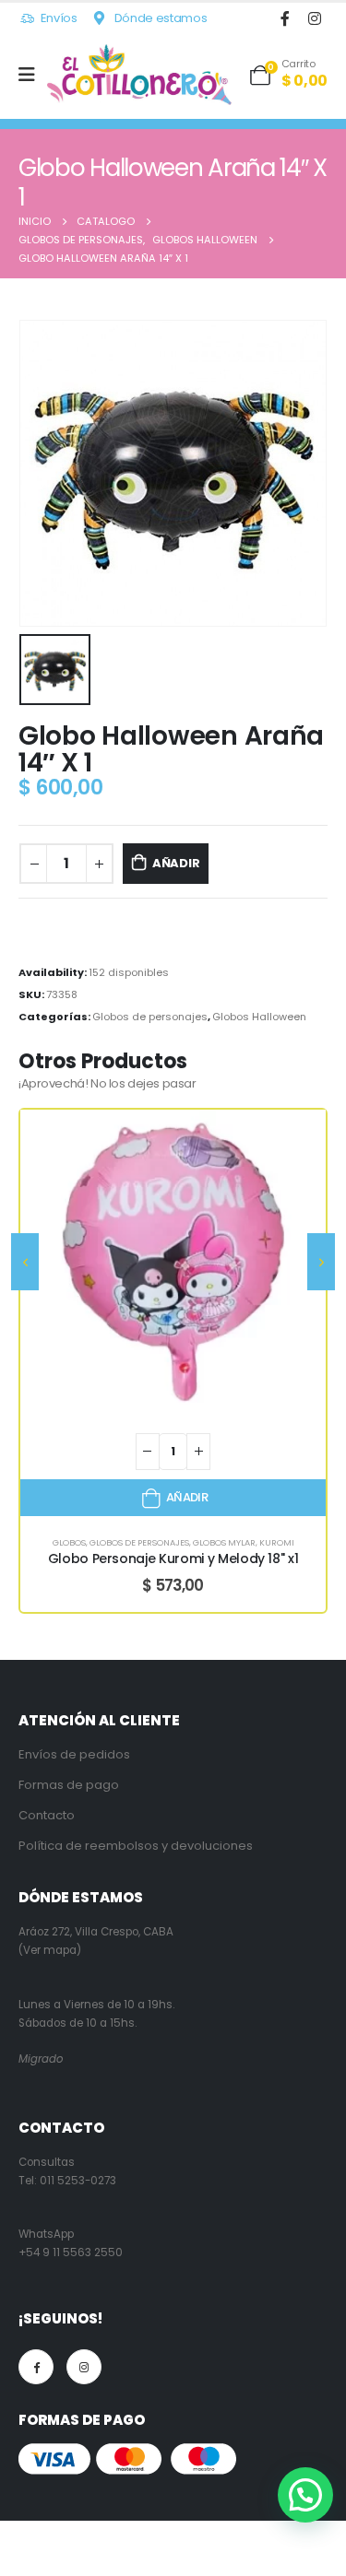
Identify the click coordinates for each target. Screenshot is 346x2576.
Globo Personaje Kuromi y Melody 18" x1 (173, 1559)
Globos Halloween (259, 1017)
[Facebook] (285, 18)
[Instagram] (314, 18)
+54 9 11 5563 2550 (71, 2253)
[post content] (173, 1262)
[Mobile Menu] (33, 75)
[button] (305, 2495)
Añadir (176, 863)
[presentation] (25, 1262)
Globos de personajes (150, 1017)
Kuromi (277, 1542)
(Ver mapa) (50, 1950)
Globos (69, 1542)
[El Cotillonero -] (139, 75)
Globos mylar (224, 1542)
